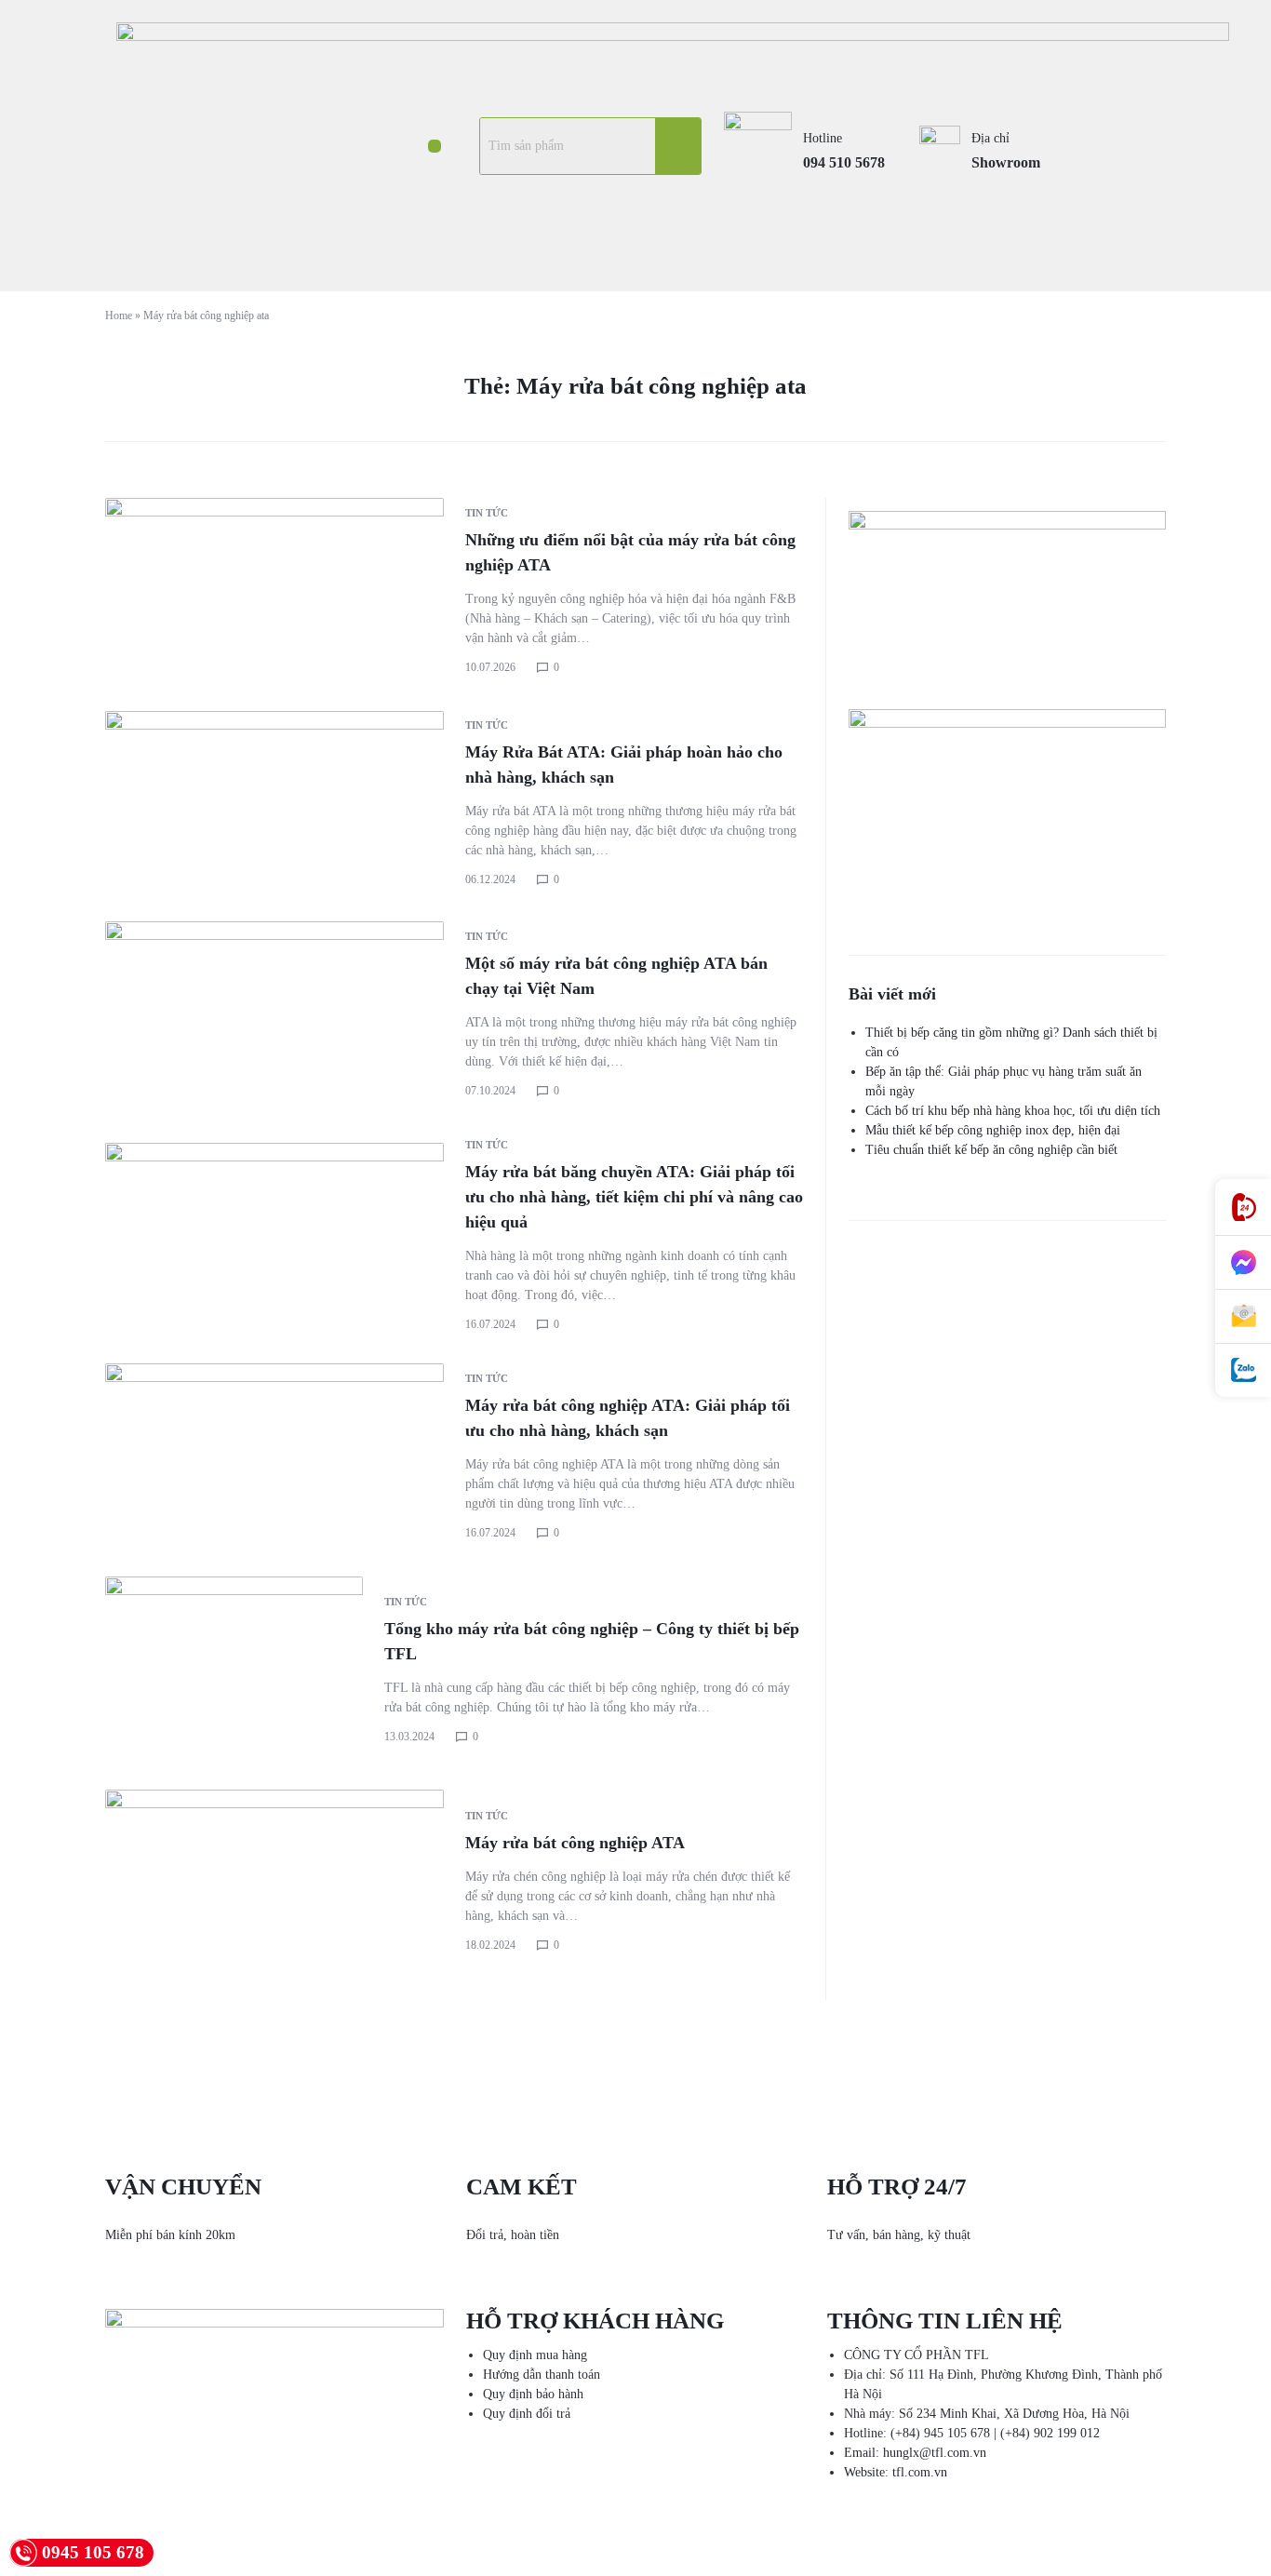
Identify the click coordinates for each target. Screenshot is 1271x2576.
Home (119, 315)
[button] (434, 146)
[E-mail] (1243, 1317)
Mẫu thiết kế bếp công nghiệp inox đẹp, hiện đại (993, 1130)
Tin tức (487, 513)
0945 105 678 (93, 2552)
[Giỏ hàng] (1120, 146)
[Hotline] (1243, 1207)
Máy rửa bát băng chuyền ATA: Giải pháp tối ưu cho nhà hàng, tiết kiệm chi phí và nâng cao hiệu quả (634, 1197)
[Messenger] (1243, 1263)
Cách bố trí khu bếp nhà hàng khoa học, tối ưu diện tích (1013, 1111)
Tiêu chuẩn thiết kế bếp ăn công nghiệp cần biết (991, 1150)
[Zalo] (1243, 1370)
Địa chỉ (990, 138)
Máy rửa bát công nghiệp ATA (575, 1843)
